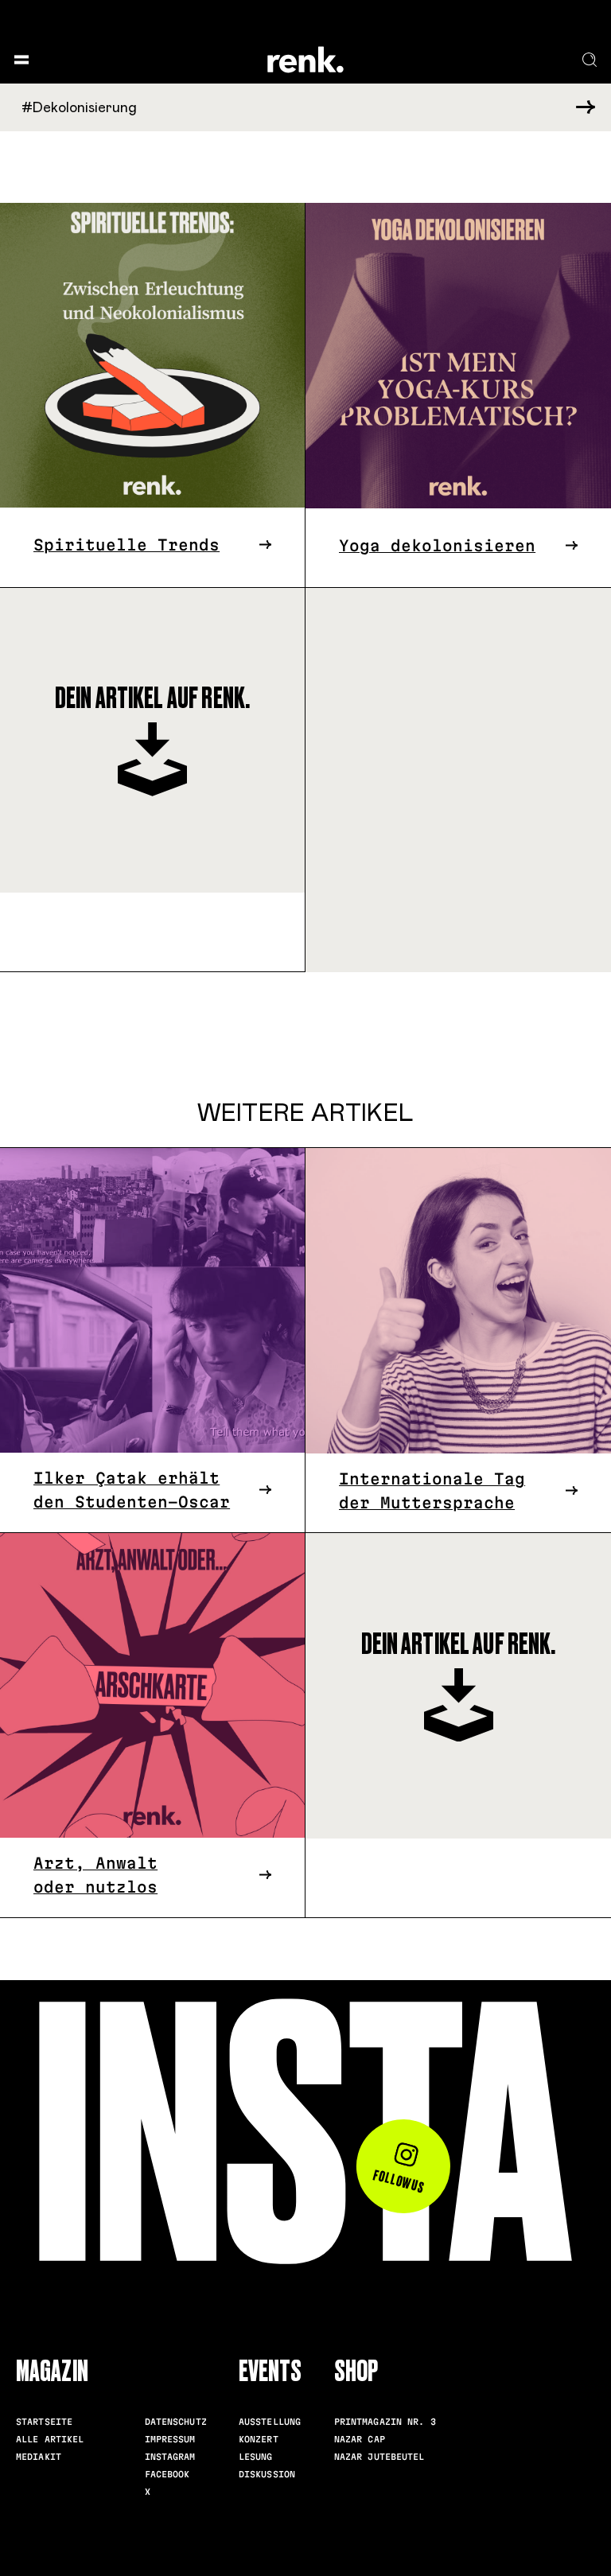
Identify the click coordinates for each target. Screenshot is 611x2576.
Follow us (400, 2181)
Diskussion (267, 2474)
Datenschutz (176, 2422)
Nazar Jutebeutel (379, 2457)
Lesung (256, 2457)
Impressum (170, 2439)
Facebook (167, 2474)
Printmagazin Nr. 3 (385, 2422)
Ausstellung (270, 2422)
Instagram (170, 2457)
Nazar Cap (360, 2439)
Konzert (259, 2439)
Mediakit (39, 2457)
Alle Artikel (50, 2439)
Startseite (44, 2422)
